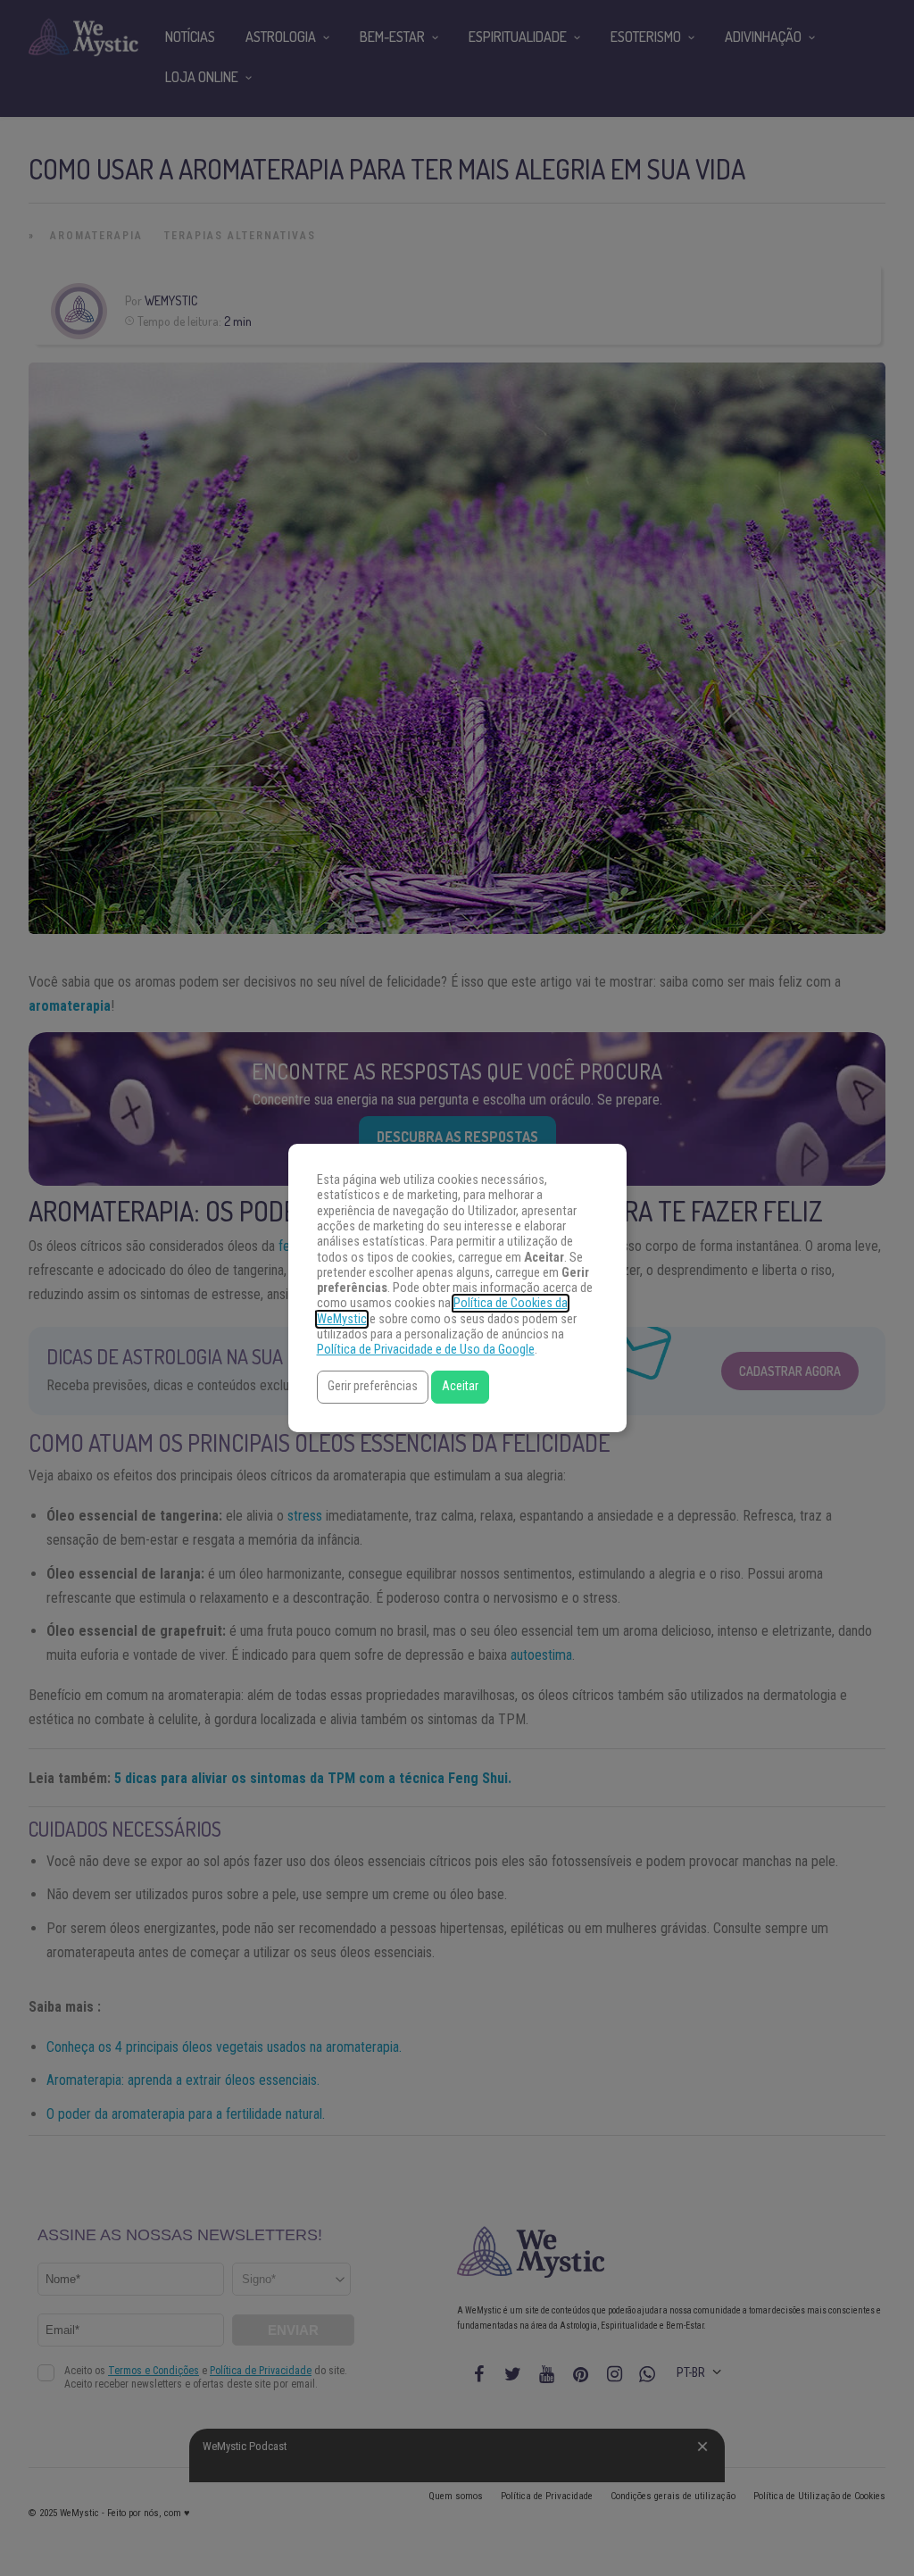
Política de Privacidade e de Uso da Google (426, 1350)
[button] (373, 1387)
